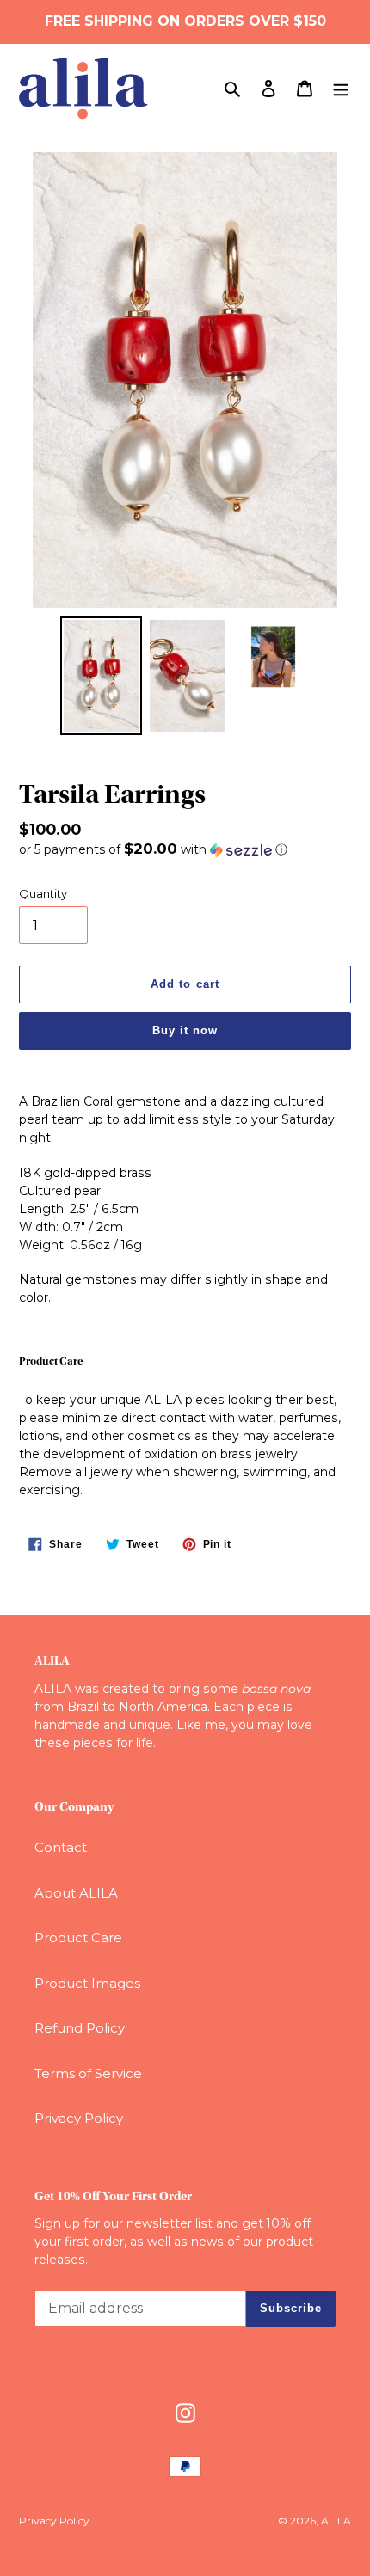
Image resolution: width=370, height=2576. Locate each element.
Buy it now (185, 1030)
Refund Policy (80, 2028)
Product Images (87, 1983)
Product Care (78, 1938)
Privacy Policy (79, 2118)
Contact (61, 1847)
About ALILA (76, 1893)
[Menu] (341, 88)
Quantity (43, 893)
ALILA (336, 2521)
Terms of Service (88, 2073)
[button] (153, 849)
